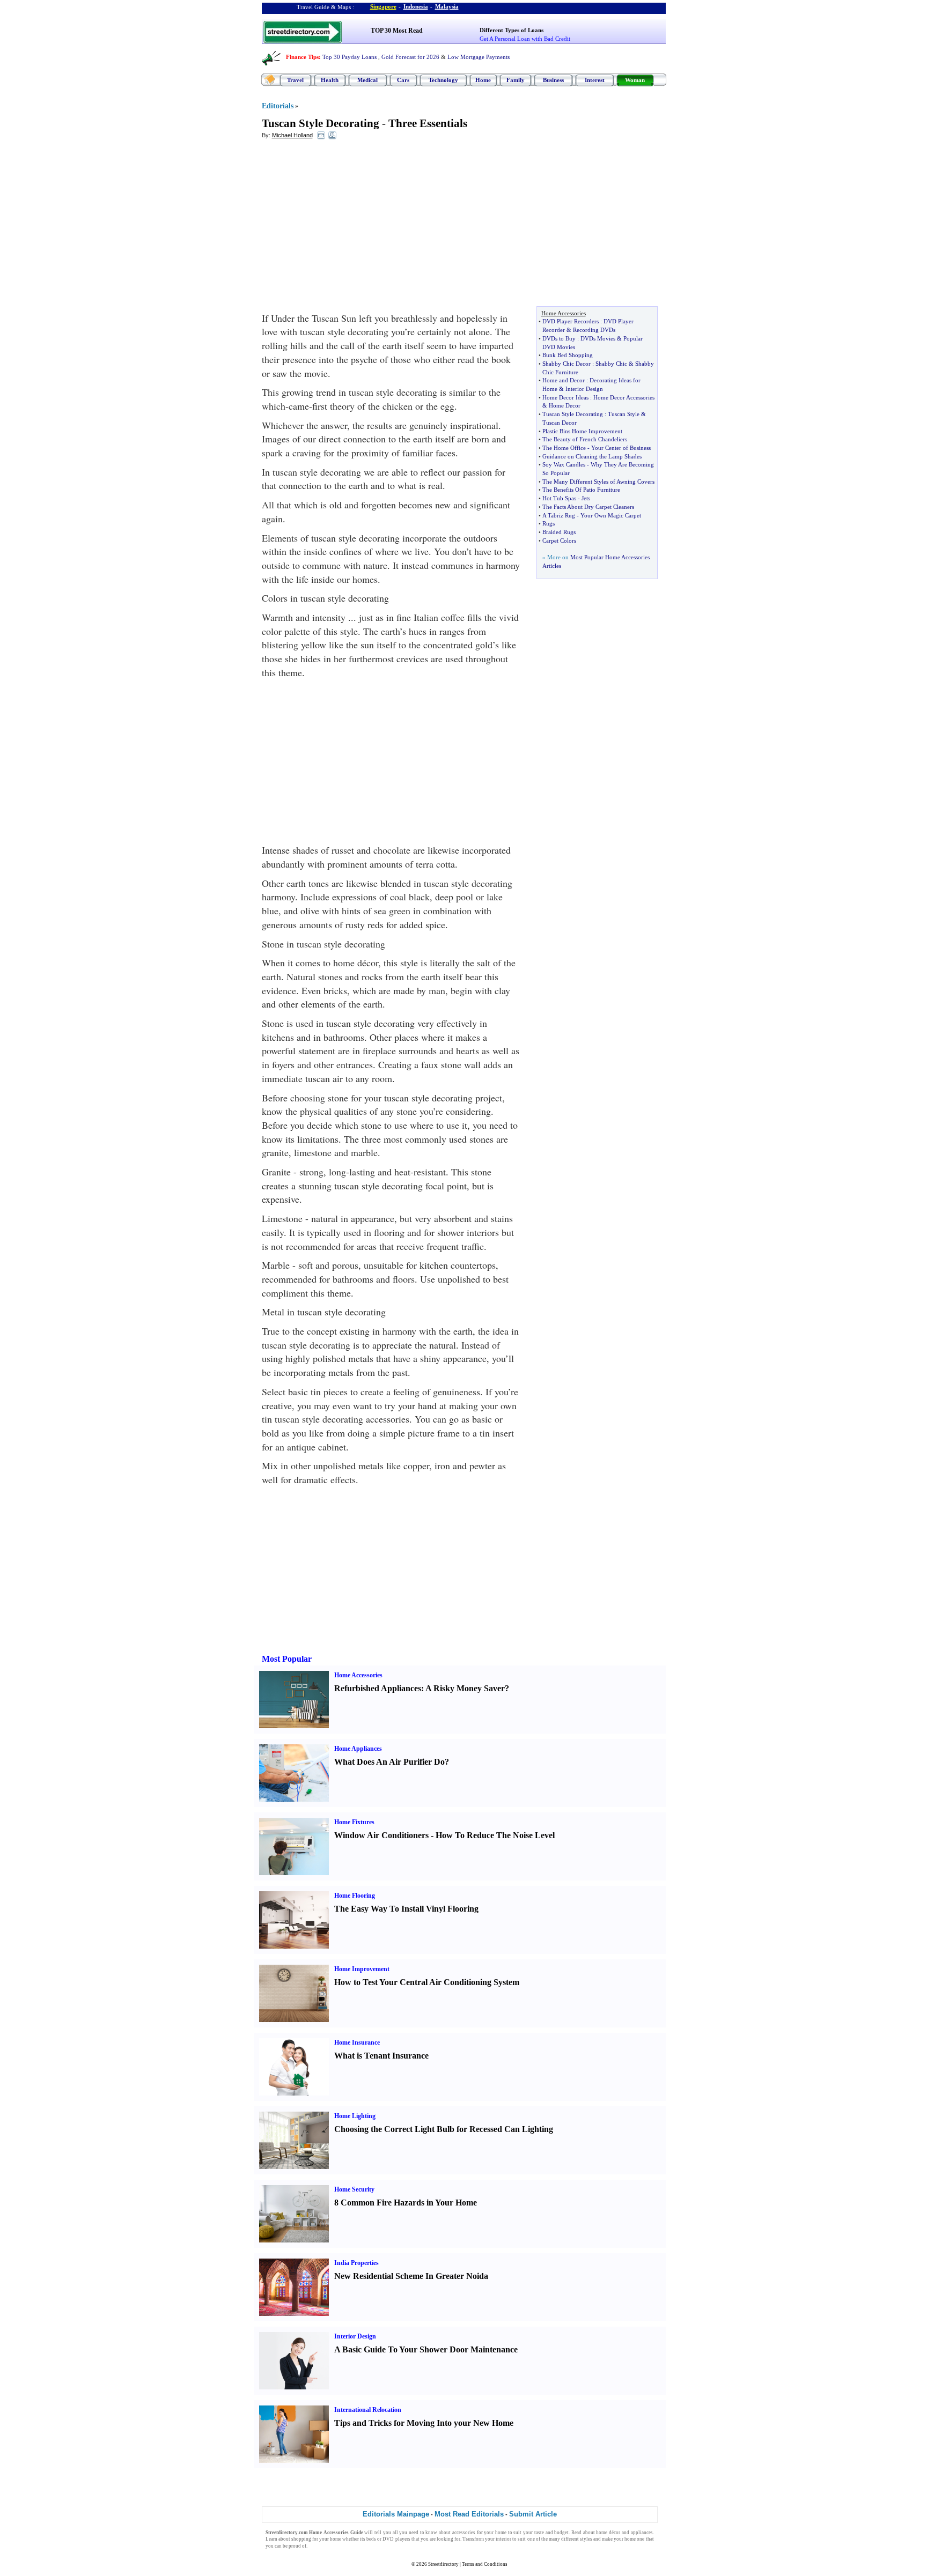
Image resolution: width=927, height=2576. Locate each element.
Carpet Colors (559, 541)
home (501, 2533)
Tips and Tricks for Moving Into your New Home (424, 2423)
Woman (635, 80)
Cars (403, 80)
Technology (443, 80)
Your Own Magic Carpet (611, 515)
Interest (595, 80)
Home (483, 80)
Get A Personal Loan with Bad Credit (525, 39)
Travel (295, 80)
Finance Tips (302, 57)
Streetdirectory (443, 2564)
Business (553, 80)
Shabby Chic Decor (566, 364)
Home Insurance (357, 2042)
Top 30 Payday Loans (350, 57)
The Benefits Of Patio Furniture (581, 490)
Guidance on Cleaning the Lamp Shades (592, 456)
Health (330, 80)
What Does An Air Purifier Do (389, 1762)
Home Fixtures (354, 1822)
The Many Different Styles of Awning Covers (598, 482)
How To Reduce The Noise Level (495, 1835)
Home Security (354, 2189)
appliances (642, 2533)
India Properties (356, 2263)
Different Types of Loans (512, 30)
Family (516, 80)
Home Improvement (362, 1969)
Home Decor (565, 405)
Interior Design (584, 389)
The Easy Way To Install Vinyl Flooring (406, 1909)
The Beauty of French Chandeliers (585, 439)
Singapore (383, 6)
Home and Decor (564, 380)
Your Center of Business (621, 448)
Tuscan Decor (560, 423)
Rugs (549, 523)
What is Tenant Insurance (381, 2056)
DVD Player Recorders (571, 321)
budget (561, 2533)
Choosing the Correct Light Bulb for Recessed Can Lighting (444, 2129)
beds (371, 2539)
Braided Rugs (559, 532)
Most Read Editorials (469, 2514)
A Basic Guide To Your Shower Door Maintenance (426, 2349)
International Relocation (368, 2410)
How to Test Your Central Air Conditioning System (427, 1982)
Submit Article (533, 2514)
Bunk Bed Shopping (568, 355)
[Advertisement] (349, 226)
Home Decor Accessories (624, 397)
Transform (473, 2539)
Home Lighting (355, 2116)
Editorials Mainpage (396, 2514)
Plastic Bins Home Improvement (582, 431)
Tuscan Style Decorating (321, 123)
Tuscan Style (624, 414)
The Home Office (564, 448)
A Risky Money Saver (465, 1688)
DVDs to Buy (559, 338)
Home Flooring (355, 1896)
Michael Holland (292, 135)
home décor (608, 2533)
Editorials (278, 106)
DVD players (396, 2539)
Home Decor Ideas (565, 397)
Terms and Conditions (485, 2564)
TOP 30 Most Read (397, 31)
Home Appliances (358, 1749)
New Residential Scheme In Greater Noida (411, 2276)
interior (503, 2539)
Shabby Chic (611, 364)
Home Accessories (358, 1675)
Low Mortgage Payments (479, 57)
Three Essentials (428, 123)
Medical (367, 80)
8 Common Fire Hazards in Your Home (406, 2203)
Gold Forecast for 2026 (410, 57)
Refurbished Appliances (378, 1688)
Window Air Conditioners (381, 1835)
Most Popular (287, 1659)
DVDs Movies (598, 338)
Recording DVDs (594, 330)
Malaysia (447, 6)
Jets (586, 498)
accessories (464, 2533)
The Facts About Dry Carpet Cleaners (588, 507)
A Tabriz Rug (559, 515)
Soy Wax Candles (564, 464)
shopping (301, 2539)
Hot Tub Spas (559, 498)
